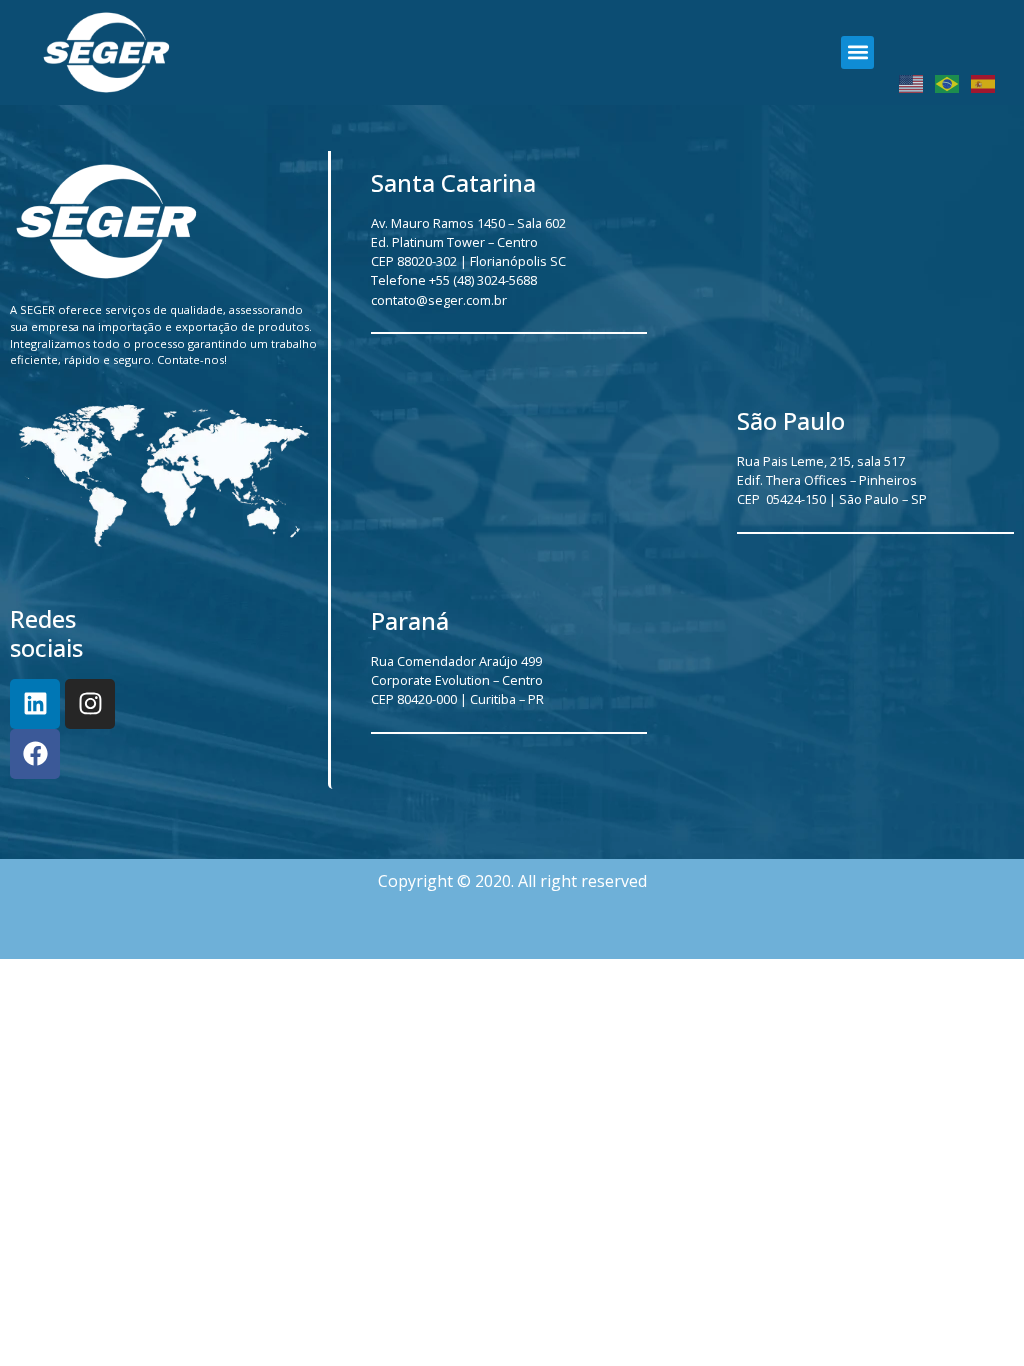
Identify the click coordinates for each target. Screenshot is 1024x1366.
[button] (857, 52)
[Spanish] (984, 83)
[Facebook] (35, 754)
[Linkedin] (35, 704)
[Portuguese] (948, 83)
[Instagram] (90, 704)
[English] (912, 83)
